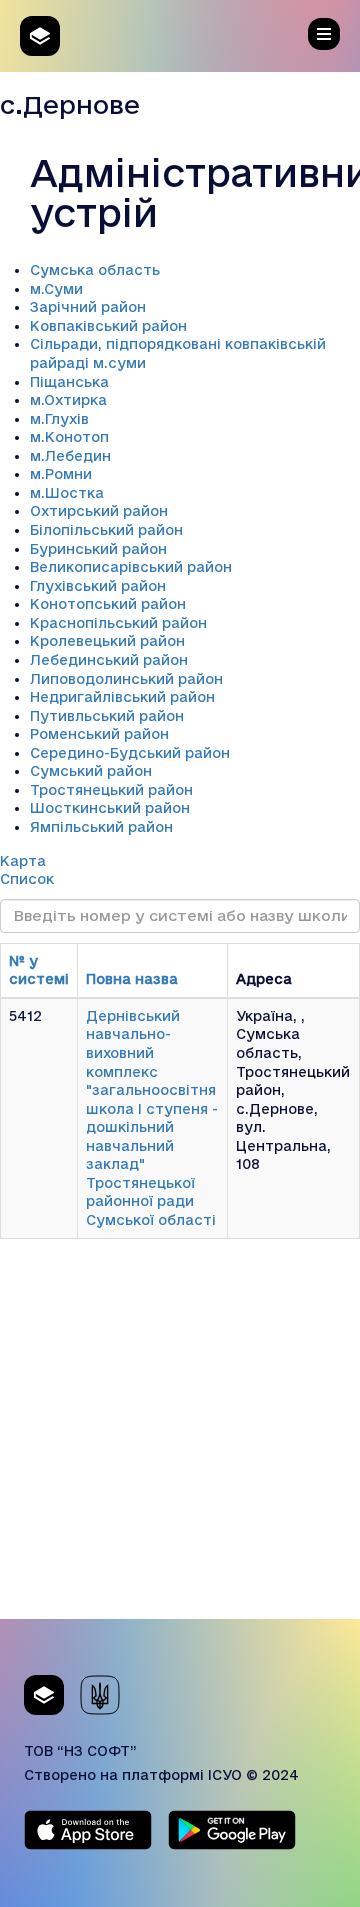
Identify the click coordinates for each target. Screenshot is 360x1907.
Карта (23, 861)
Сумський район (91, 771)
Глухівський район (98, 586)
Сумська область (95, 270)
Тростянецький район (111, 790)
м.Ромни (61, 474)
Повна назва (132, 979)
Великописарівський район (131, 567)
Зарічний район (88, 307)
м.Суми (56, 289)
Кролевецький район (107, 641)
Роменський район (99, 734)
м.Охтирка (68, 400)
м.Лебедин (70, 456)
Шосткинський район (110, 808)
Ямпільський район (101, 827)
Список (27, 879)
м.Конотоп (69, 437)
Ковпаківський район (108, 326)
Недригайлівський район (122, 697)
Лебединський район (109, 660)
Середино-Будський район (130, 753)
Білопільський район (106, 530)
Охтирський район (99, 511)
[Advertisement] (180, 1439)
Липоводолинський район (126, 679)
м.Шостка (67, 493)
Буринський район (98, 549)
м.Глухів (59, 419)
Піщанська (69, 382)
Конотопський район (108, 604)
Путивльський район (107, 716)
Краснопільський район (118, 623)
